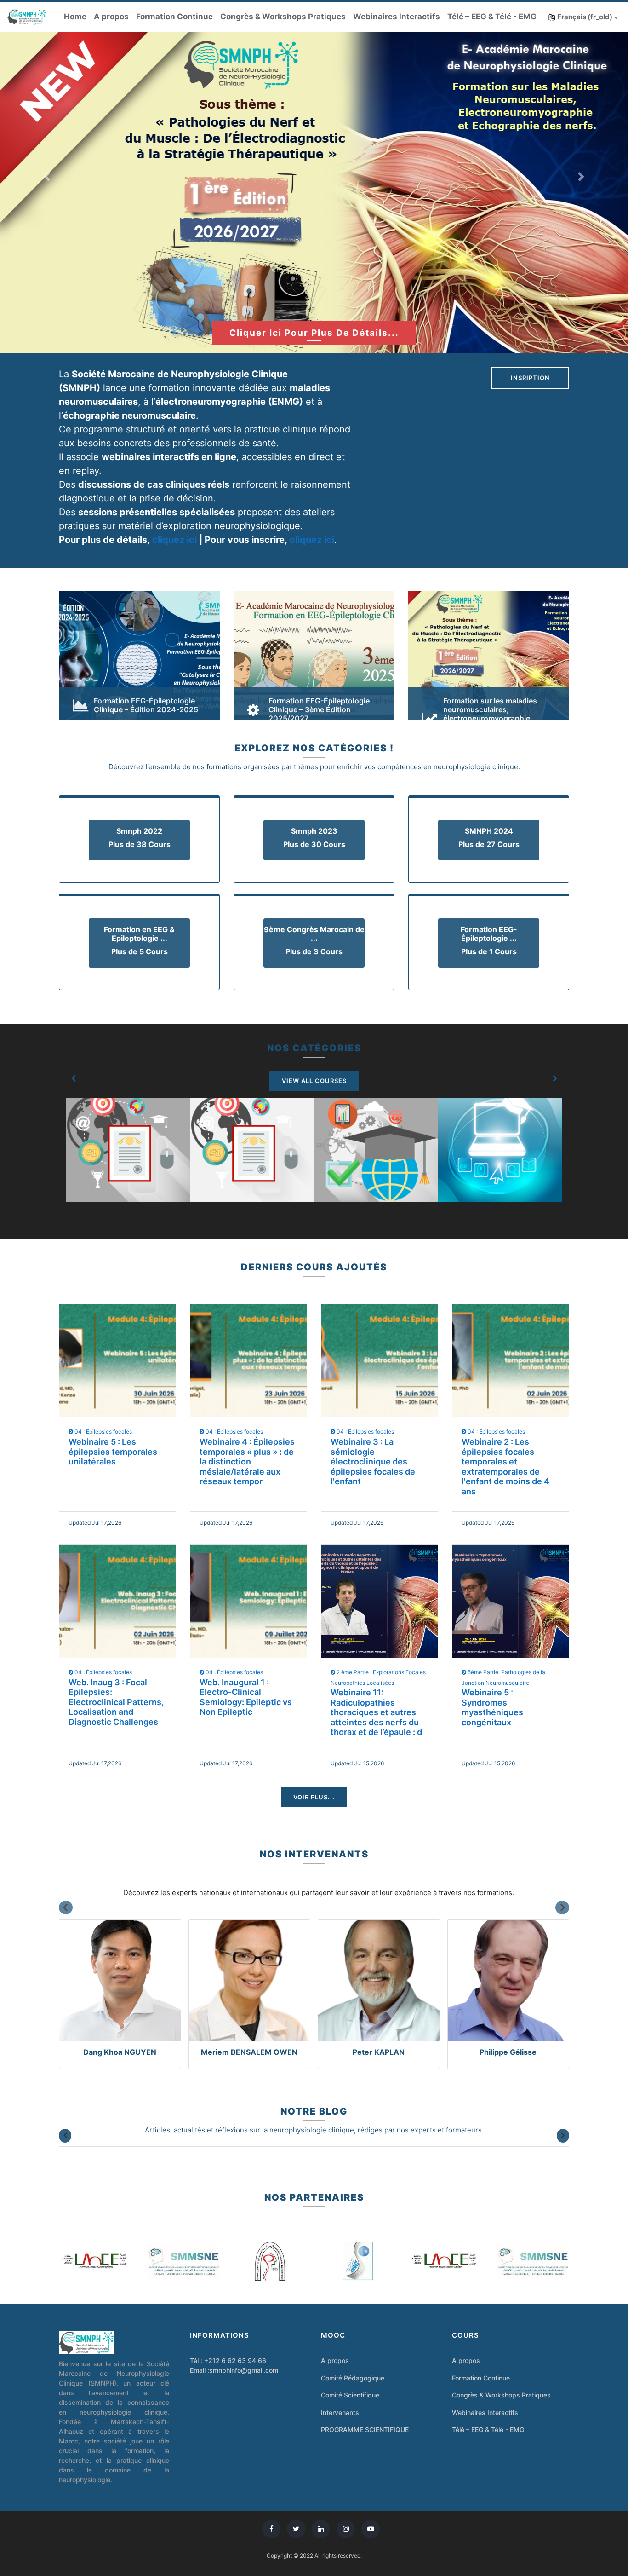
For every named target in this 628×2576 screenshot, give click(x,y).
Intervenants (340, 2412)
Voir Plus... (314, 1797)
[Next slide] (562, 1908)
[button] (583, 17)
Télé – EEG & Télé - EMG (492, 17)
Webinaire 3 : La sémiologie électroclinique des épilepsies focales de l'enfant (373, 1461)
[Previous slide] (66, 1908)
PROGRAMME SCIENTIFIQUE (365, 2429)
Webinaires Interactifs (397, 17)
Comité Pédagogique (353, 2378)
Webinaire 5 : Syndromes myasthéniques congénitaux (492, 1707)
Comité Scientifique (350, 2395)
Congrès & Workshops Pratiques (283, 17)
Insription (530, 378)
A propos (111, 17)
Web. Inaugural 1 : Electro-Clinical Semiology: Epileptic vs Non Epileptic (246, 1697)
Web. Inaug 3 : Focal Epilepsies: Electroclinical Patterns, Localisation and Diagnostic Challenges (116, 1702)
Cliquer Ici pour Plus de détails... (314, 333)
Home (75, 17)
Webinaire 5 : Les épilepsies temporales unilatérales (113, 1452)
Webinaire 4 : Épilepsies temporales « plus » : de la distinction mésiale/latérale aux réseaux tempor (247, 1461)
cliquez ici (174, 540)
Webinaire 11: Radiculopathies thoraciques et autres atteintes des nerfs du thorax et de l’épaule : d (376, 1712)
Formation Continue (174, 17)
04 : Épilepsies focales (103, 1432)
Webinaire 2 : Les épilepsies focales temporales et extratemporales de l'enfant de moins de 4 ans (505, 1467)
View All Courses (314, 1081)
